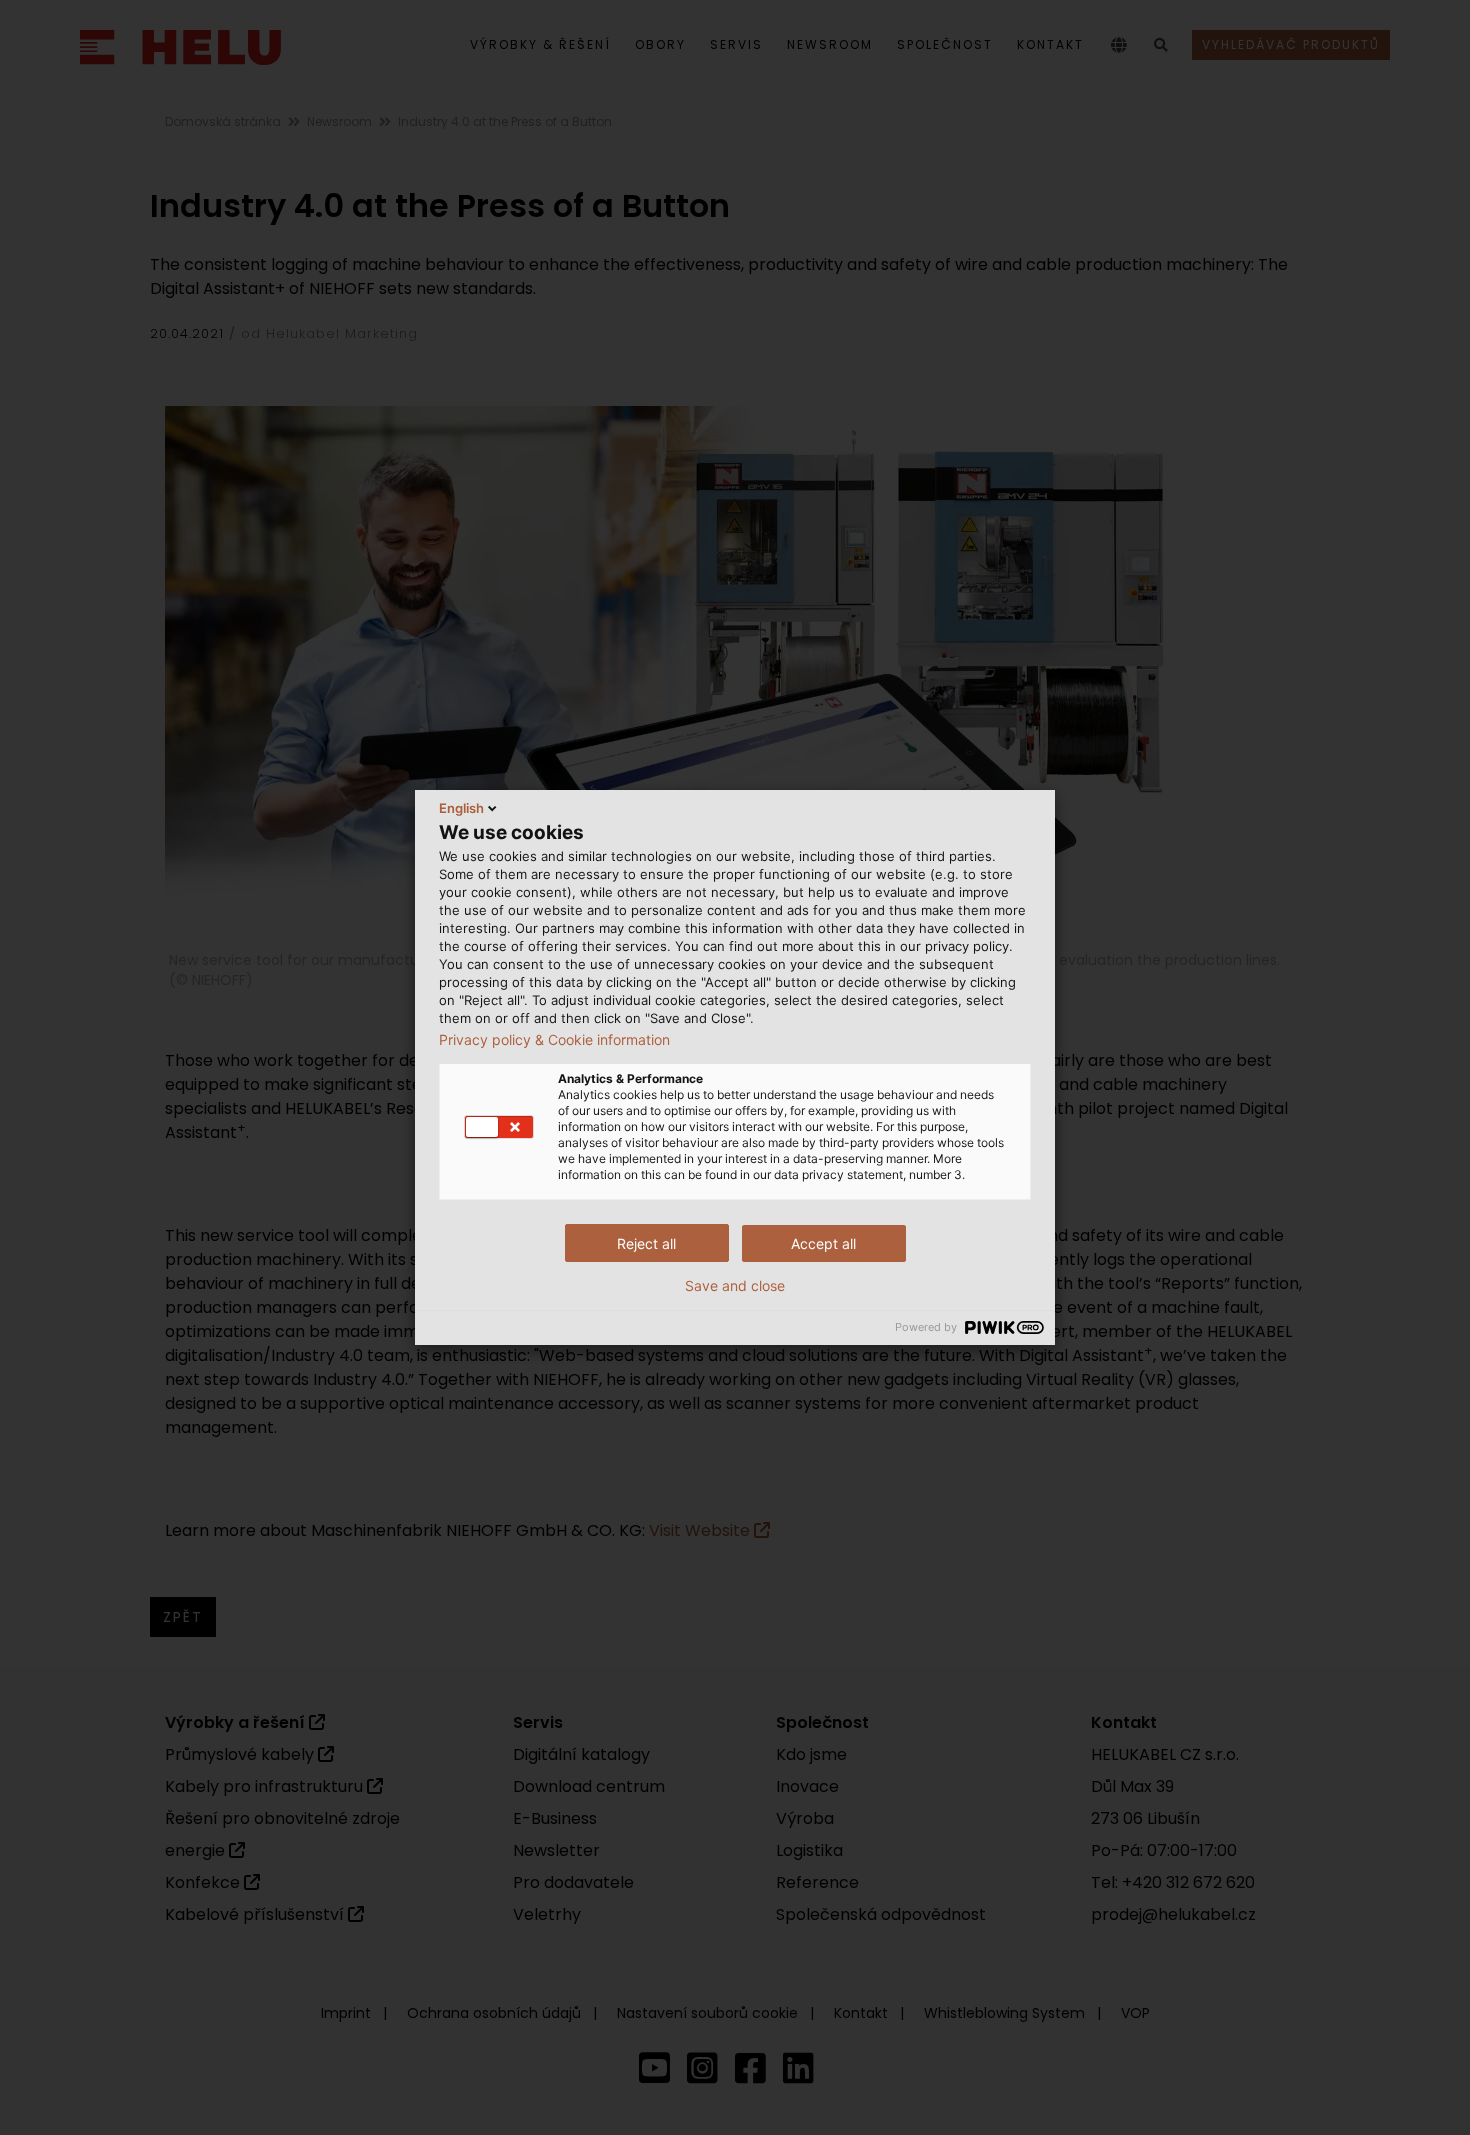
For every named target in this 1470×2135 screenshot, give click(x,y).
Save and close (735, 1286)
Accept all (823, 1243)
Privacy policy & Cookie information (554, 1040)
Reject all (646, 1243)
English (461, 808)
